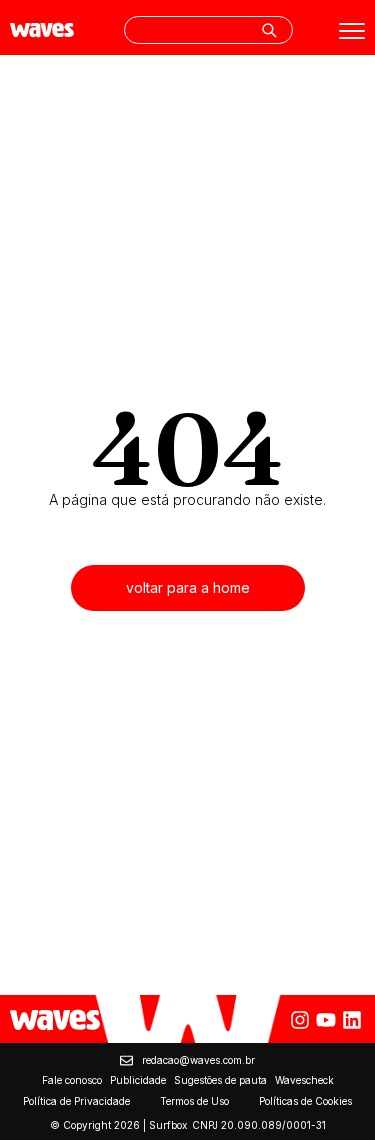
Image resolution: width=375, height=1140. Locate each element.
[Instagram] (300, 1020)
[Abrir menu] (352, 31)
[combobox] (208, 30)
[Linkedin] (352, 1020)
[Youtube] (326, 1020)
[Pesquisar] (269, 30)
